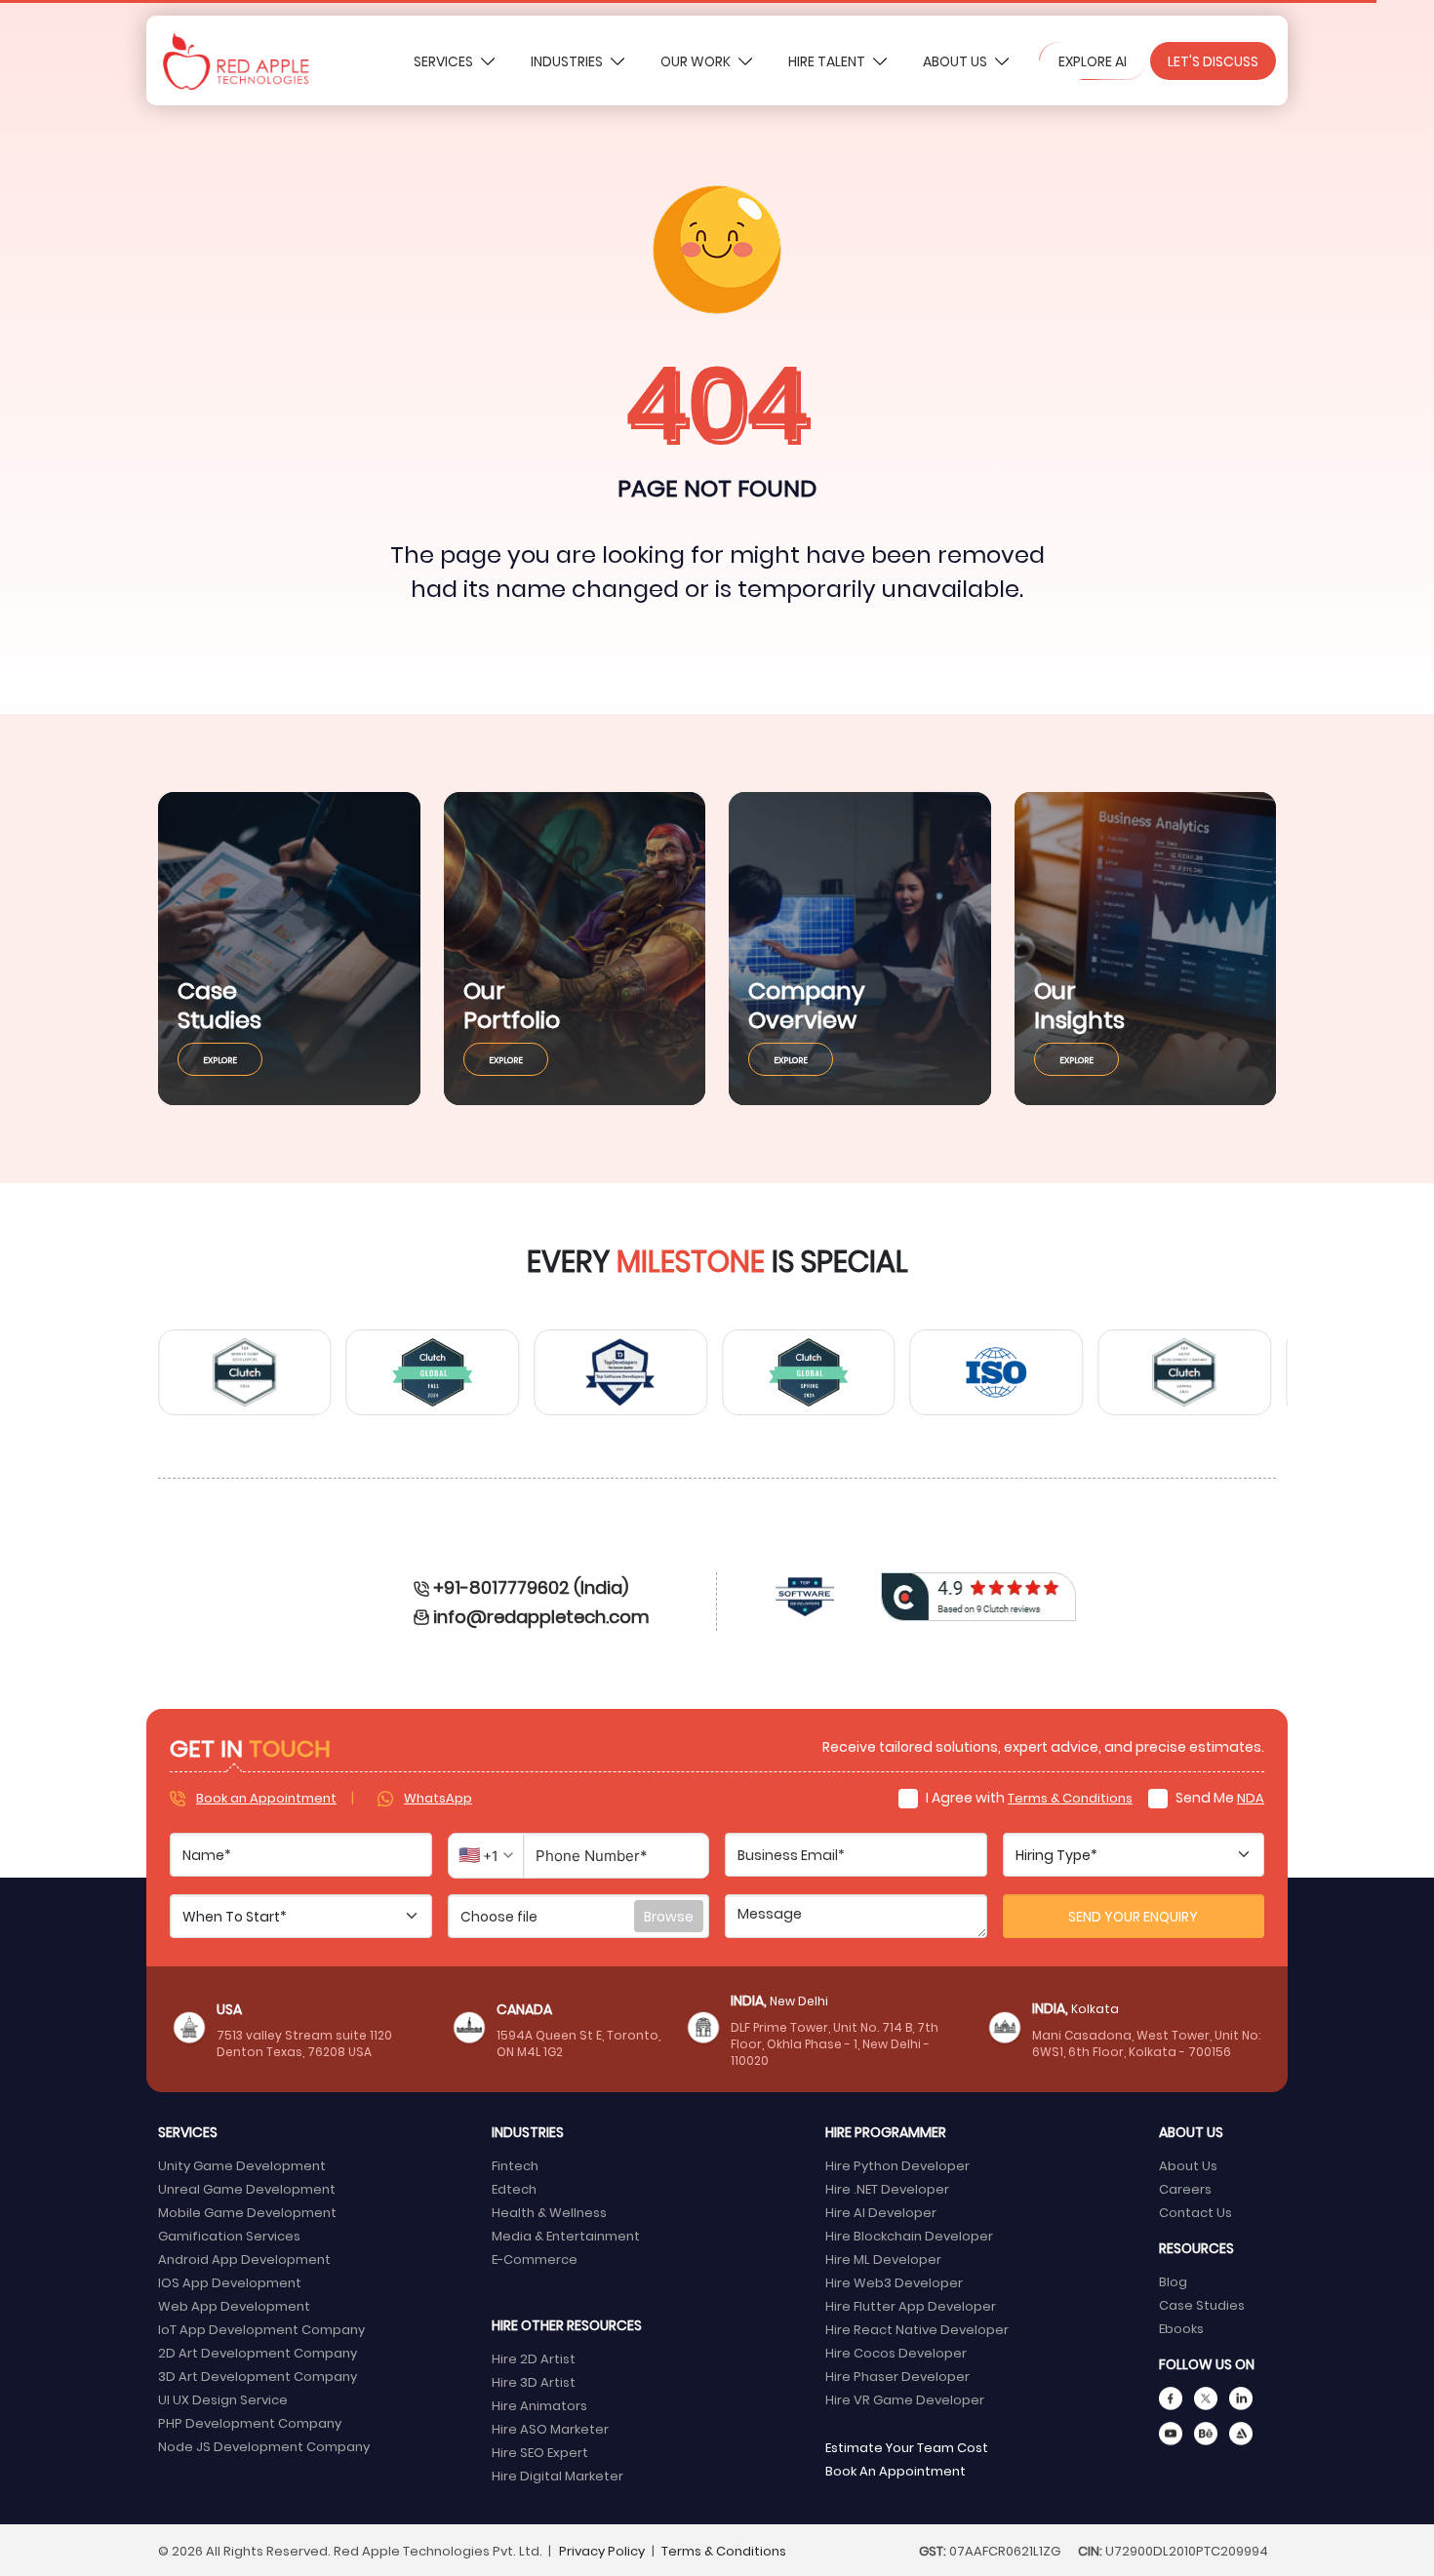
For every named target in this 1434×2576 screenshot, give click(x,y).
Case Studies (1202, 2304)
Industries (568, 61)
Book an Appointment (266, 1797)
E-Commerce (535, 2259)
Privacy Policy (602, 2550)
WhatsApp (438, 1797)
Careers (1185, 2188)
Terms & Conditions (1070, 1797)
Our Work (697, 61)
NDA (1251, 1797)
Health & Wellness (549, 2212)
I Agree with (1028, 1797)
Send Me (1218, 1797)
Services (445, 61)
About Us (956, 61)
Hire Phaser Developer (897, 2376)
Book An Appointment (896, 2470)
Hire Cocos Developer (896, 2352)
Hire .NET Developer (887, 2188)
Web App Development (234, 2305)
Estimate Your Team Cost (907, 2447)
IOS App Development (230, 2282)
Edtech (514, 2188)
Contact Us (1195, 2212)
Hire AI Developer (881, 2212)
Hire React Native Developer (917, 2329)
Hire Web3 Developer (894, 2282)
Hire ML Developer (883, 2259)
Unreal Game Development (247, 2188)
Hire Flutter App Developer (911, 2305)
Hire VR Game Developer (905, 2399)
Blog (1173, 2281)
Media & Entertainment (566, 2235)
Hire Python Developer (897, 2165)
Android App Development (244, 2259)
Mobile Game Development (247, 2212)
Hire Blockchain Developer (909, 2235)
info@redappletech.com (541, 1616)
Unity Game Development (242, 2165)
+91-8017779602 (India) (531, 1586)
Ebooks (1181, 2328)
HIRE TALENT (828, 61)
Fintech (515, 2165)
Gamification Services (229, 2235)
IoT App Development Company (261, 2329)
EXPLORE (220, 1059)
